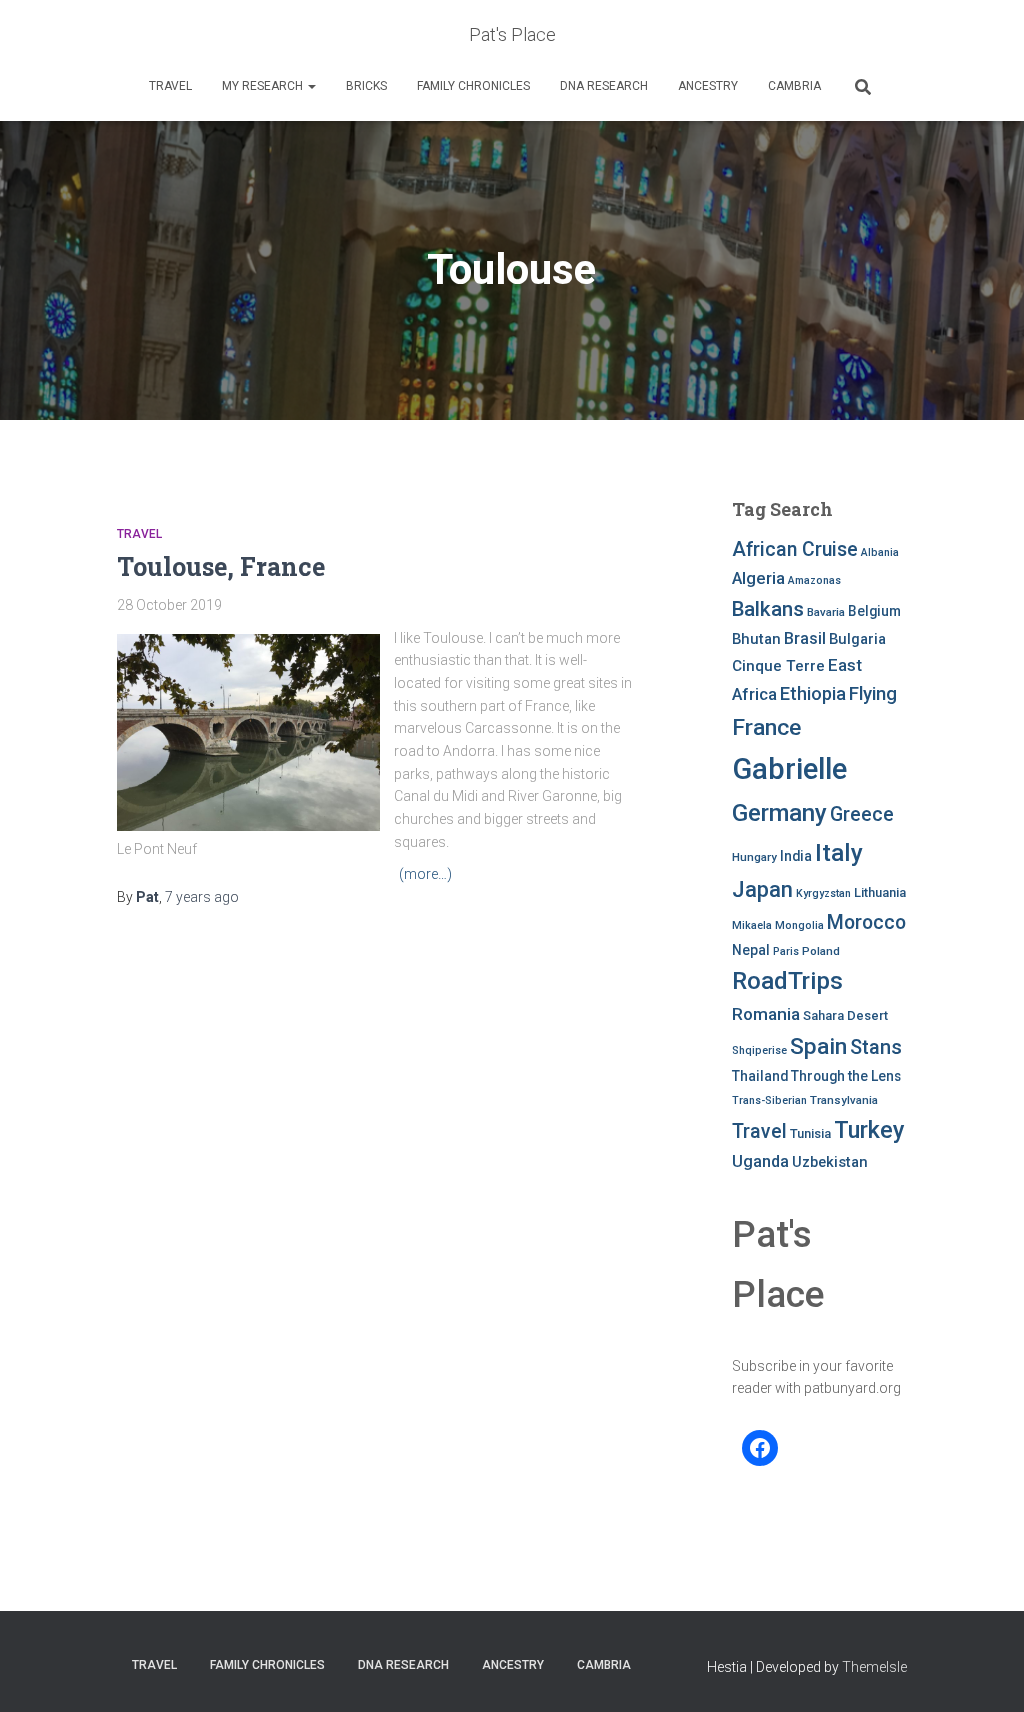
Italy (839, 852)
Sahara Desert (845, 1015)
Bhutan (756, 639)
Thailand (760, 1076)
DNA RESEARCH (604, 86)
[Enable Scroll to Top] (984, 1672)
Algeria (758, 578)
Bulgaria (857, 639)
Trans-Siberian (769, 1100)
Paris (786, 951)
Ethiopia (813, 693)
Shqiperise (759, 1050)
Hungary (754, 857)
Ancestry (708, 86)
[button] (311, 86)
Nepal (751, 950)
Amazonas (814, 580)
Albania (880, 552)
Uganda (760, 1161)
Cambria (794, 86)
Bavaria (826, 612)
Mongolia (799, 925)
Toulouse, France (221, 566)
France (766, 727)
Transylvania (844, 1100)
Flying (873, 694)
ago (202, 897)
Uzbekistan (830, 1162)
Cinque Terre (778, 666)
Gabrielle (789, 769)
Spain (818, 1046)
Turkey (869, 1130)
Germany (779, 813)
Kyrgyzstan (823, 893)
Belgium (874, 611)
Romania (766, 1014)
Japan (762, 889)
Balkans (768, 609)
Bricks (366, 86)
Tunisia (810, 1133)
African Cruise (795, 549)
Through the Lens (846, 1076)
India (796, 856)
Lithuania (880, 892)
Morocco (866, 922)
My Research (264, 86)
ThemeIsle (874, 1667)
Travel (170, 86)
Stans (876, 1047)
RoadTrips (787, 980)
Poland (821, 951)
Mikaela (752, 925)
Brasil (805, 638)
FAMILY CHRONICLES (473, 86)
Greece (862, 814)
